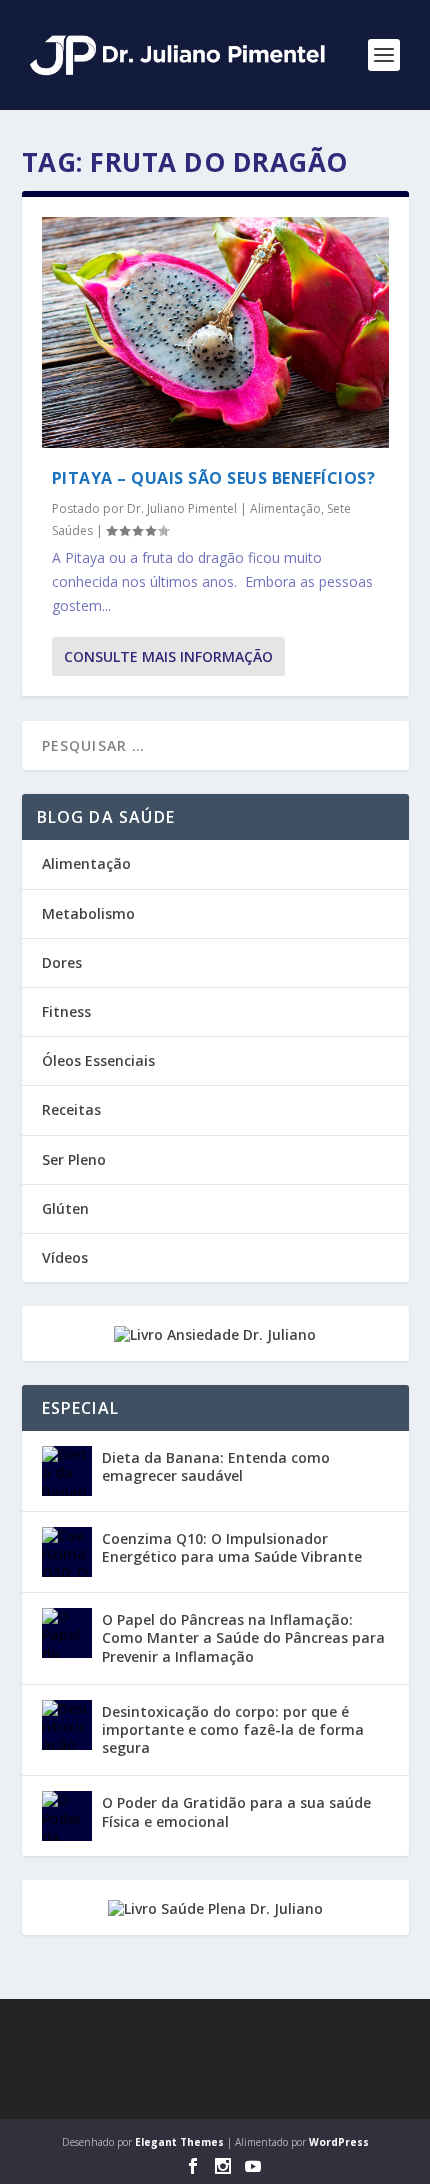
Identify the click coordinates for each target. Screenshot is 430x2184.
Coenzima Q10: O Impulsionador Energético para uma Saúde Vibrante (232, 1547)
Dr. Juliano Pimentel (182, 508)
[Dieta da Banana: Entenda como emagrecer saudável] (67, 1471)
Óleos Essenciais (98, 1060)
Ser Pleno (74, 1159)
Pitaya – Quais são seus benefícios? (214, 478)
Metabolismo (88, 913)
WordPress (339, 2142)
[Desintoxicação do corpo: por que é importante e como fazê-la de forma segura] (67, 1725)
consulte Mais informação (168, 656)
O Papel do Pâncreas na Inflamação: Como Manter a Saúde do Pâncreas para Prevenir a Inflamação (243, 1637)
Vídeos (65, 1257)
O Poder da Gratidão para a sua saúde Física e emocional (236, 1811)
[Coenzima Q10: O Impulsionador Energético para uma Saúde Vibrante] (67, 1552)
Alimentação (285, 508)
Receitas (71, 1109)
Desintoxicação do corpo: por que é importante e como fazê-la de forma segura (233, 1729)
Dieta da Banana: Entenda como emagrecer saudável (216, 1466)
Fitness (66, 1011)
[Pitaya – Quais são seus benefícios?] (215, 332)
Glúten (65, 1208)
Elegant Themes (179, 2142)
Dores (62, 962)
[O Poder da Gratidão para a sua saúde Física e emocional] (67, 1816)
